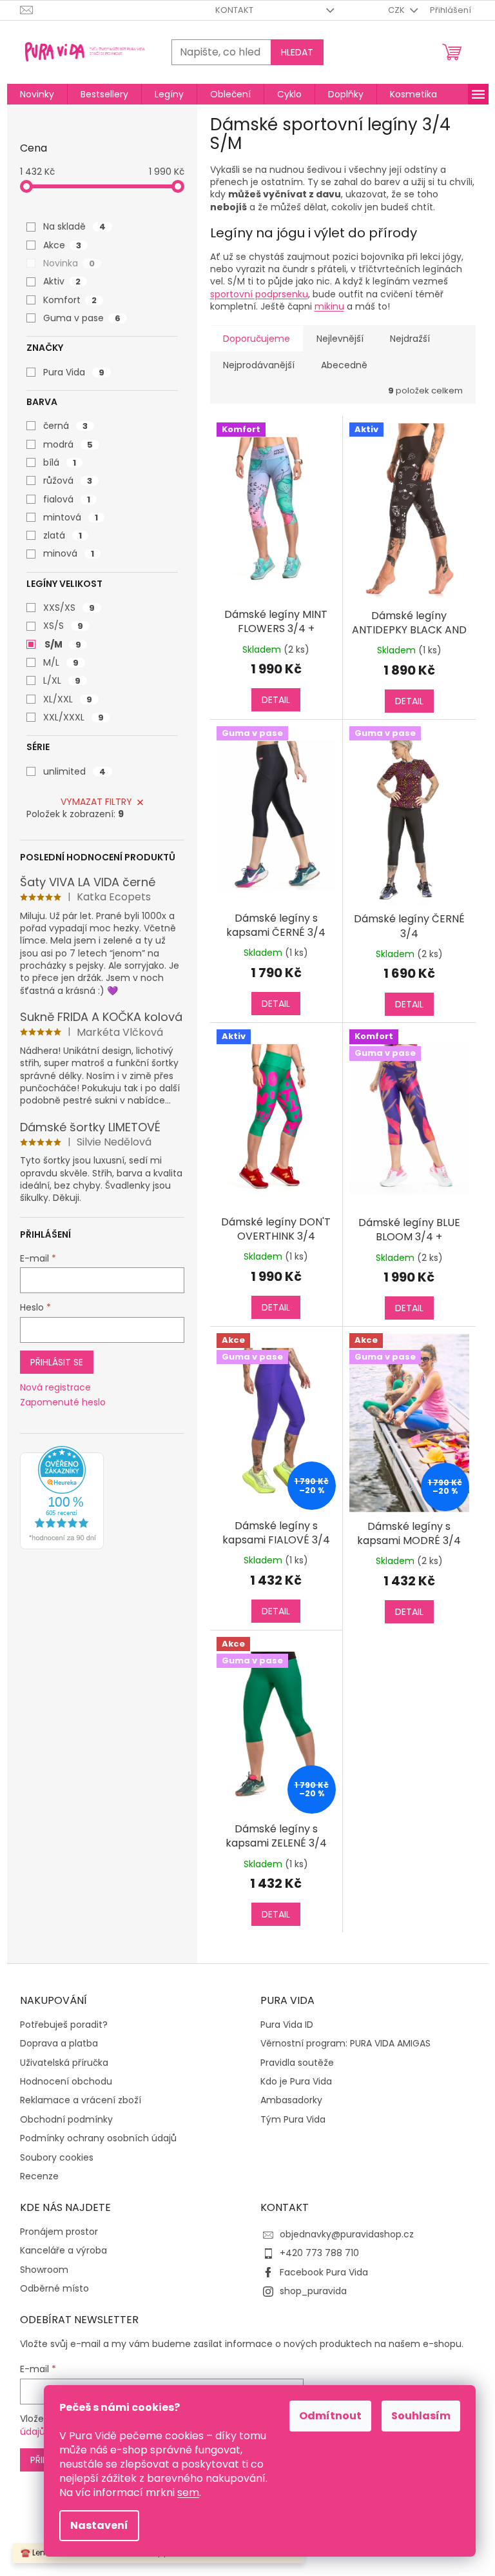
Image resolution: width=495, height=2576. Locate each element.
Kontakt (234, 10)
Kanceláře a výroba (63, 2251)
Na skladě (74, 226)
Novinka (69, 263)
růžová (68, 481)
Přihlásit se (57, 1362)
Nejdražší (410, 339)
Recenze (39, 2176)
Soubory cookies (57, 2158)
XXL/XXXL (73, 717)
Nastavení (99, 2525)
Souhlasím (421, 2416)
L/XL (62, 680)
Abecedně (344, 365)
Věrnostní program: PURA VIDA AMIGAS (345, 2044)
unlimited (74, 771)
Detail (276, 700)
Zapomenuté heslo (63, 1402)
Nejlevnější (340, 339)
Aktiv (62, 281)
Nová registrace (55, 1388)
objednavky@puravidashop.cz (347, 2234)
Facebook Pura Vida (324, 2272)
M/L (61, 662)
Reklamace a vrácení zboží (81, 2100)
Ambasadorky (291, 2100)
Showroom (44, 2270)
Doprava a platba (59, 2044)
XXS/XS (69, 608)
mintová (71, 517)
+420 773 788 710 (319, 2253)
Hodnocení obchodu (66, 2082)
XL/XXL (68, 699)
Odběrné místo (54, 2289)
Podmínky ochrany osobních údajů (98, 2138)
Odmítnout (330, 2416)
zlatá (63, 535)
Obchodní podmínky (66, 2120)
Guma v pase (82, 318)
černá (65, 426)
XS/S (63, 626)
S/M (63, 644)
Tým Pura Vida (293, 2120)
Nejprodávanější (259, 365)
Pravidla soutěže (297, 2063)
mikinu (329, 306)
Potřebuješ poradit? (64, 2025)
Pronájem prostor (59, 2232)
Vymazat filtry (96, 802)
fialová (67, 499)
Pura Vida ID (287, 2025)
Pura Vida (74, 372)
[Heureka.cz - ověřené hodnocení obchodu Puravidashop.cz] (62, 1498)
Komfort (70, 300)
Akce (62, 245)
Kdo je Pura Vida (296, 2082)
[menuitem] (37, 94)
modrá (68, 444)
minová (69, 553)
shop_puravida (313, 2291)
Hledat (297, 52)
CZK (397, 10)
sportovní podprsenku (259, 294)
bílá (60, 462)
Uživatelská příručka (64, 2063)
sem (188, 2492)
